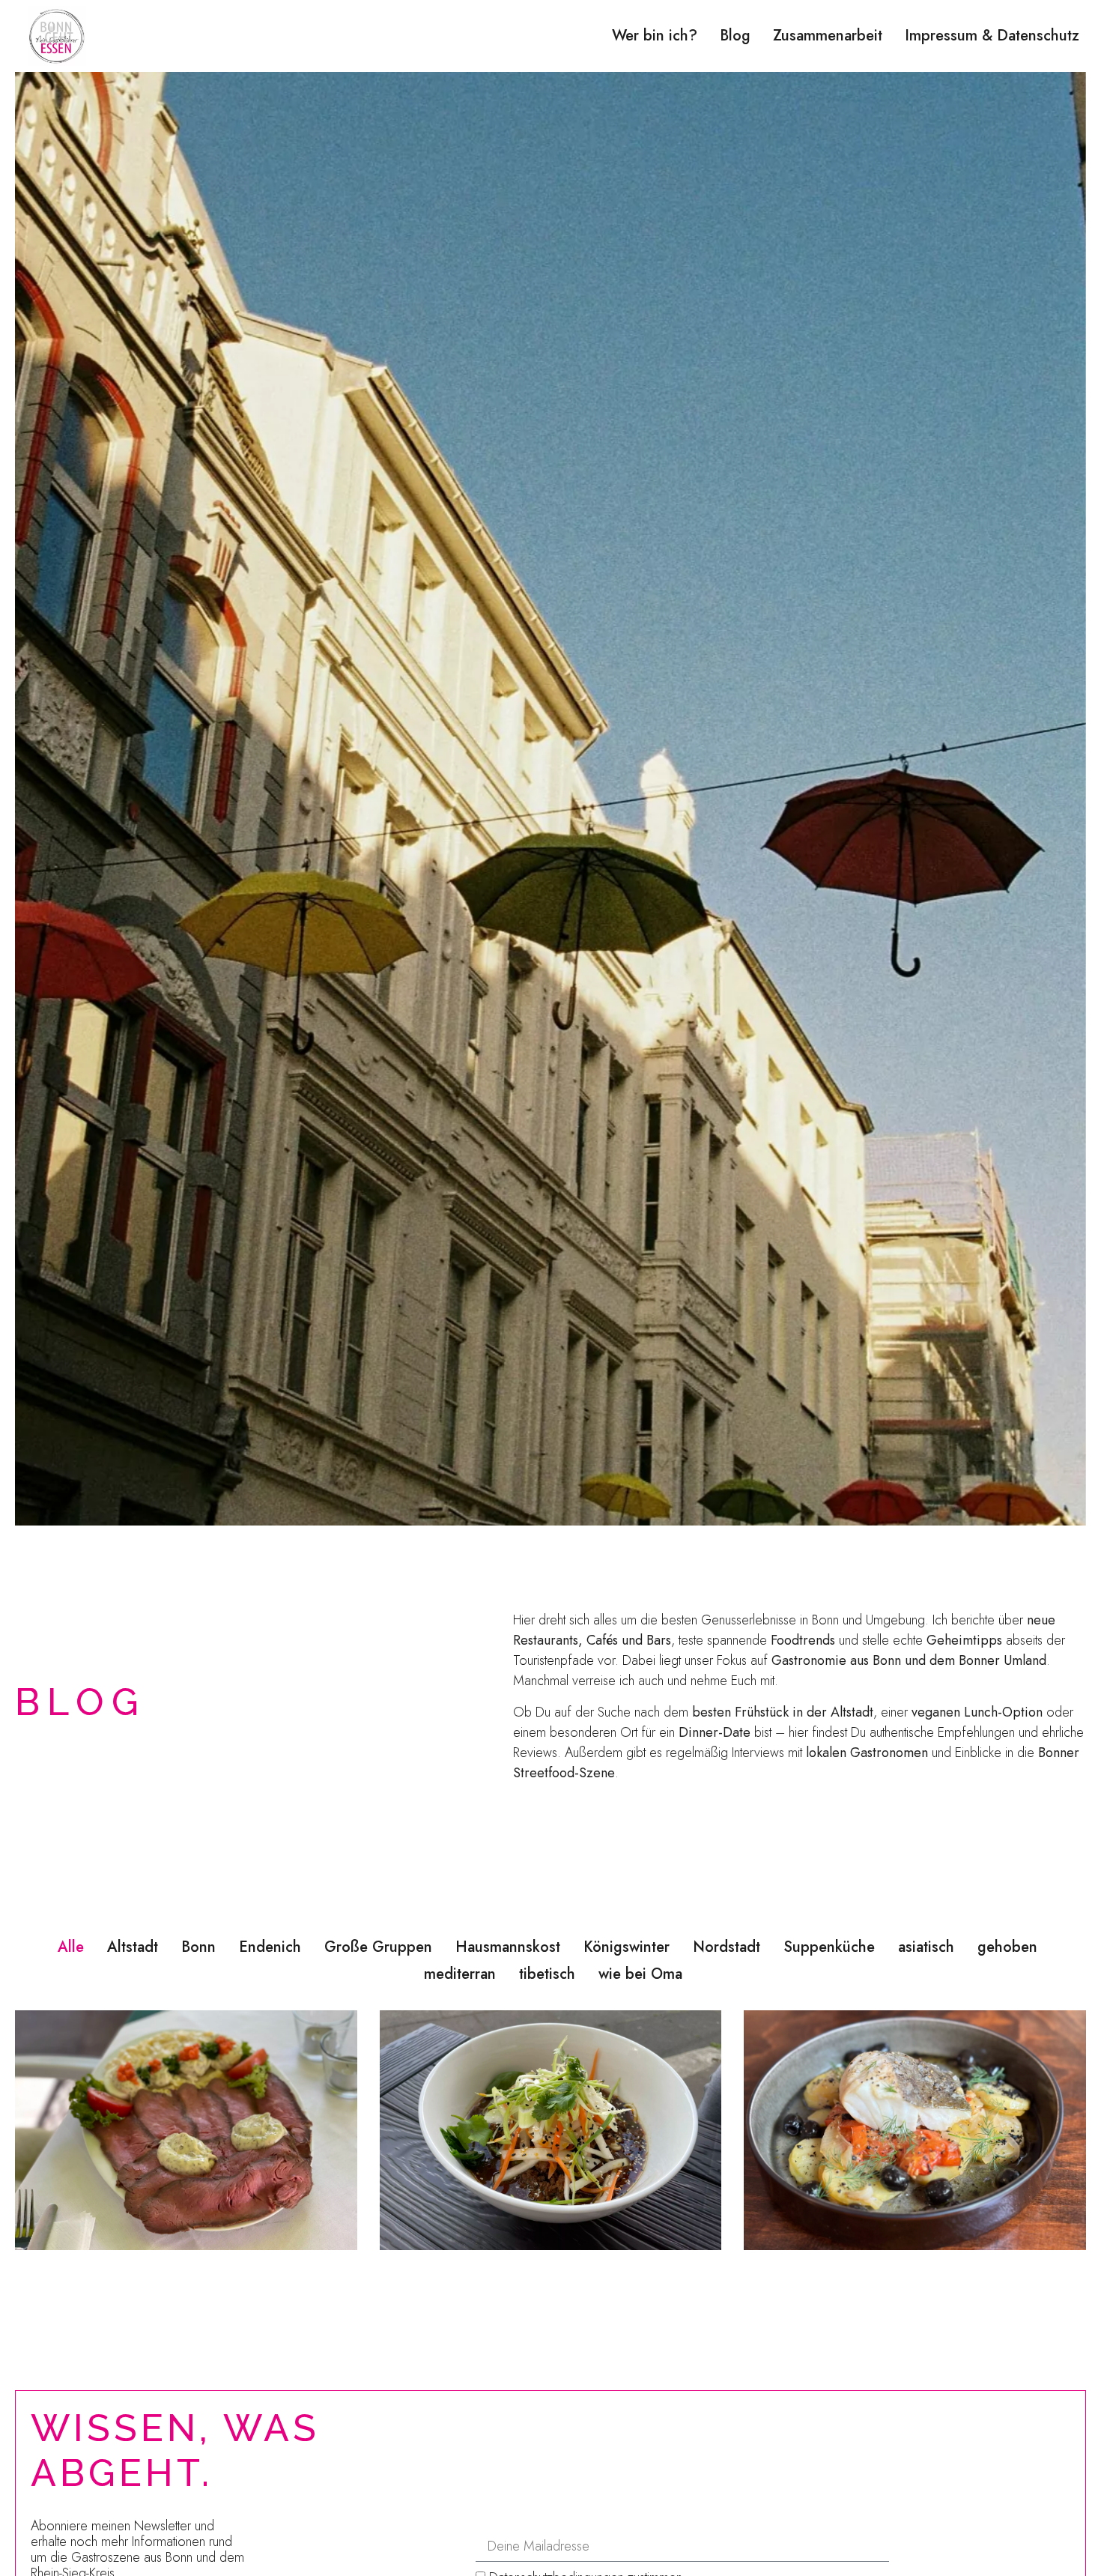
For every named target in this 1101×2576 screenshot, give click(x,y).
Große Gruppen (378, 1947)
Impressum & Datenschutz (992, 36)
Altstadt (133, 1947)
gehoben (1007, 1947)
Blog (735, 36)
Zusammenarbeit (828, 36)
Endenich (270, 1947)
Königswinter (627, 1947)
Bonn (198, 1947)
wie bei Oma (640, 1974)
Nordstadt (727, 1947)
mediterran (460, 1974)
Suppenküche (829, 1947)
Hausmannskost (508, 1947)
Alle (71, 1947)
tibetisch (547, 1974)
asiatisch (926, 1947)
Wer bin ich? (655, 36)
